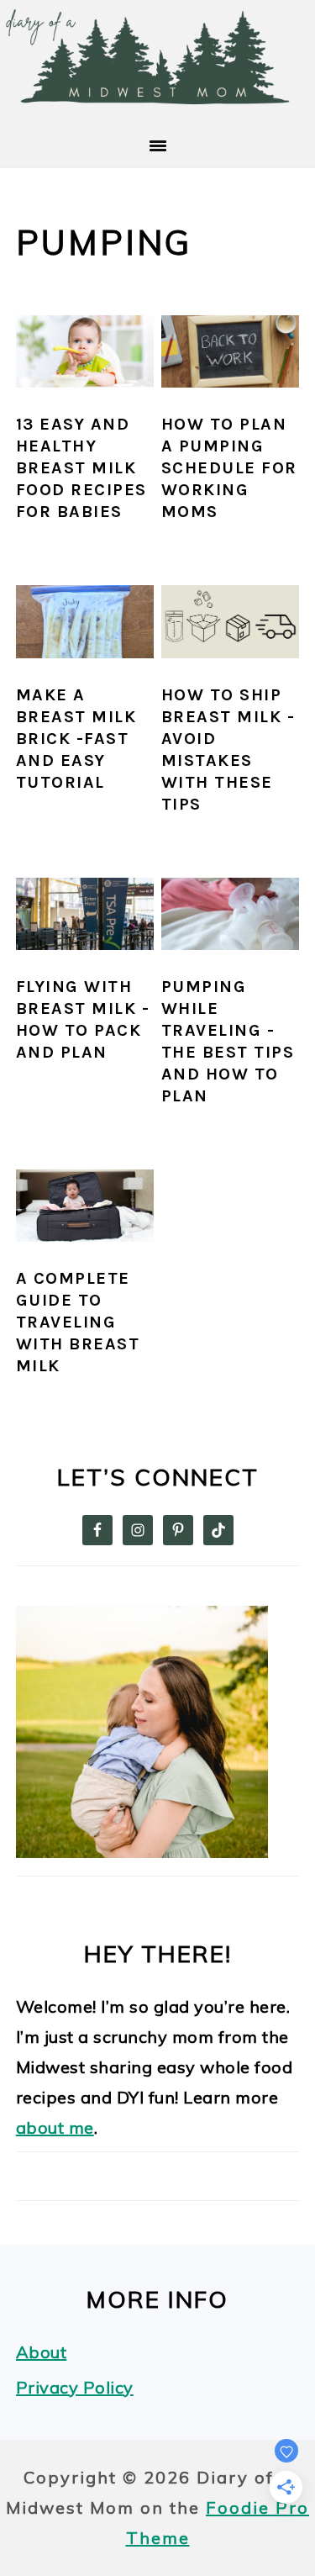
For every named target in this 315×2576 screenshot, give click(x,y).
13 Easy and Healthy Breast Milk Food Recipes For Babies (81, 468)
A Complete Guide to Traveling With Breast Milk (78, 1322)
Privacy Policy (75, 2387)
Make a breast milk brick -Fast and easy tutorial (76, 739)
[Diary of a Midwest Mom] (157, 100)
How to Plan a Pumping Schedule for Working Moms (229, 468)
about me (55, 2127)
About (42, 2352)
